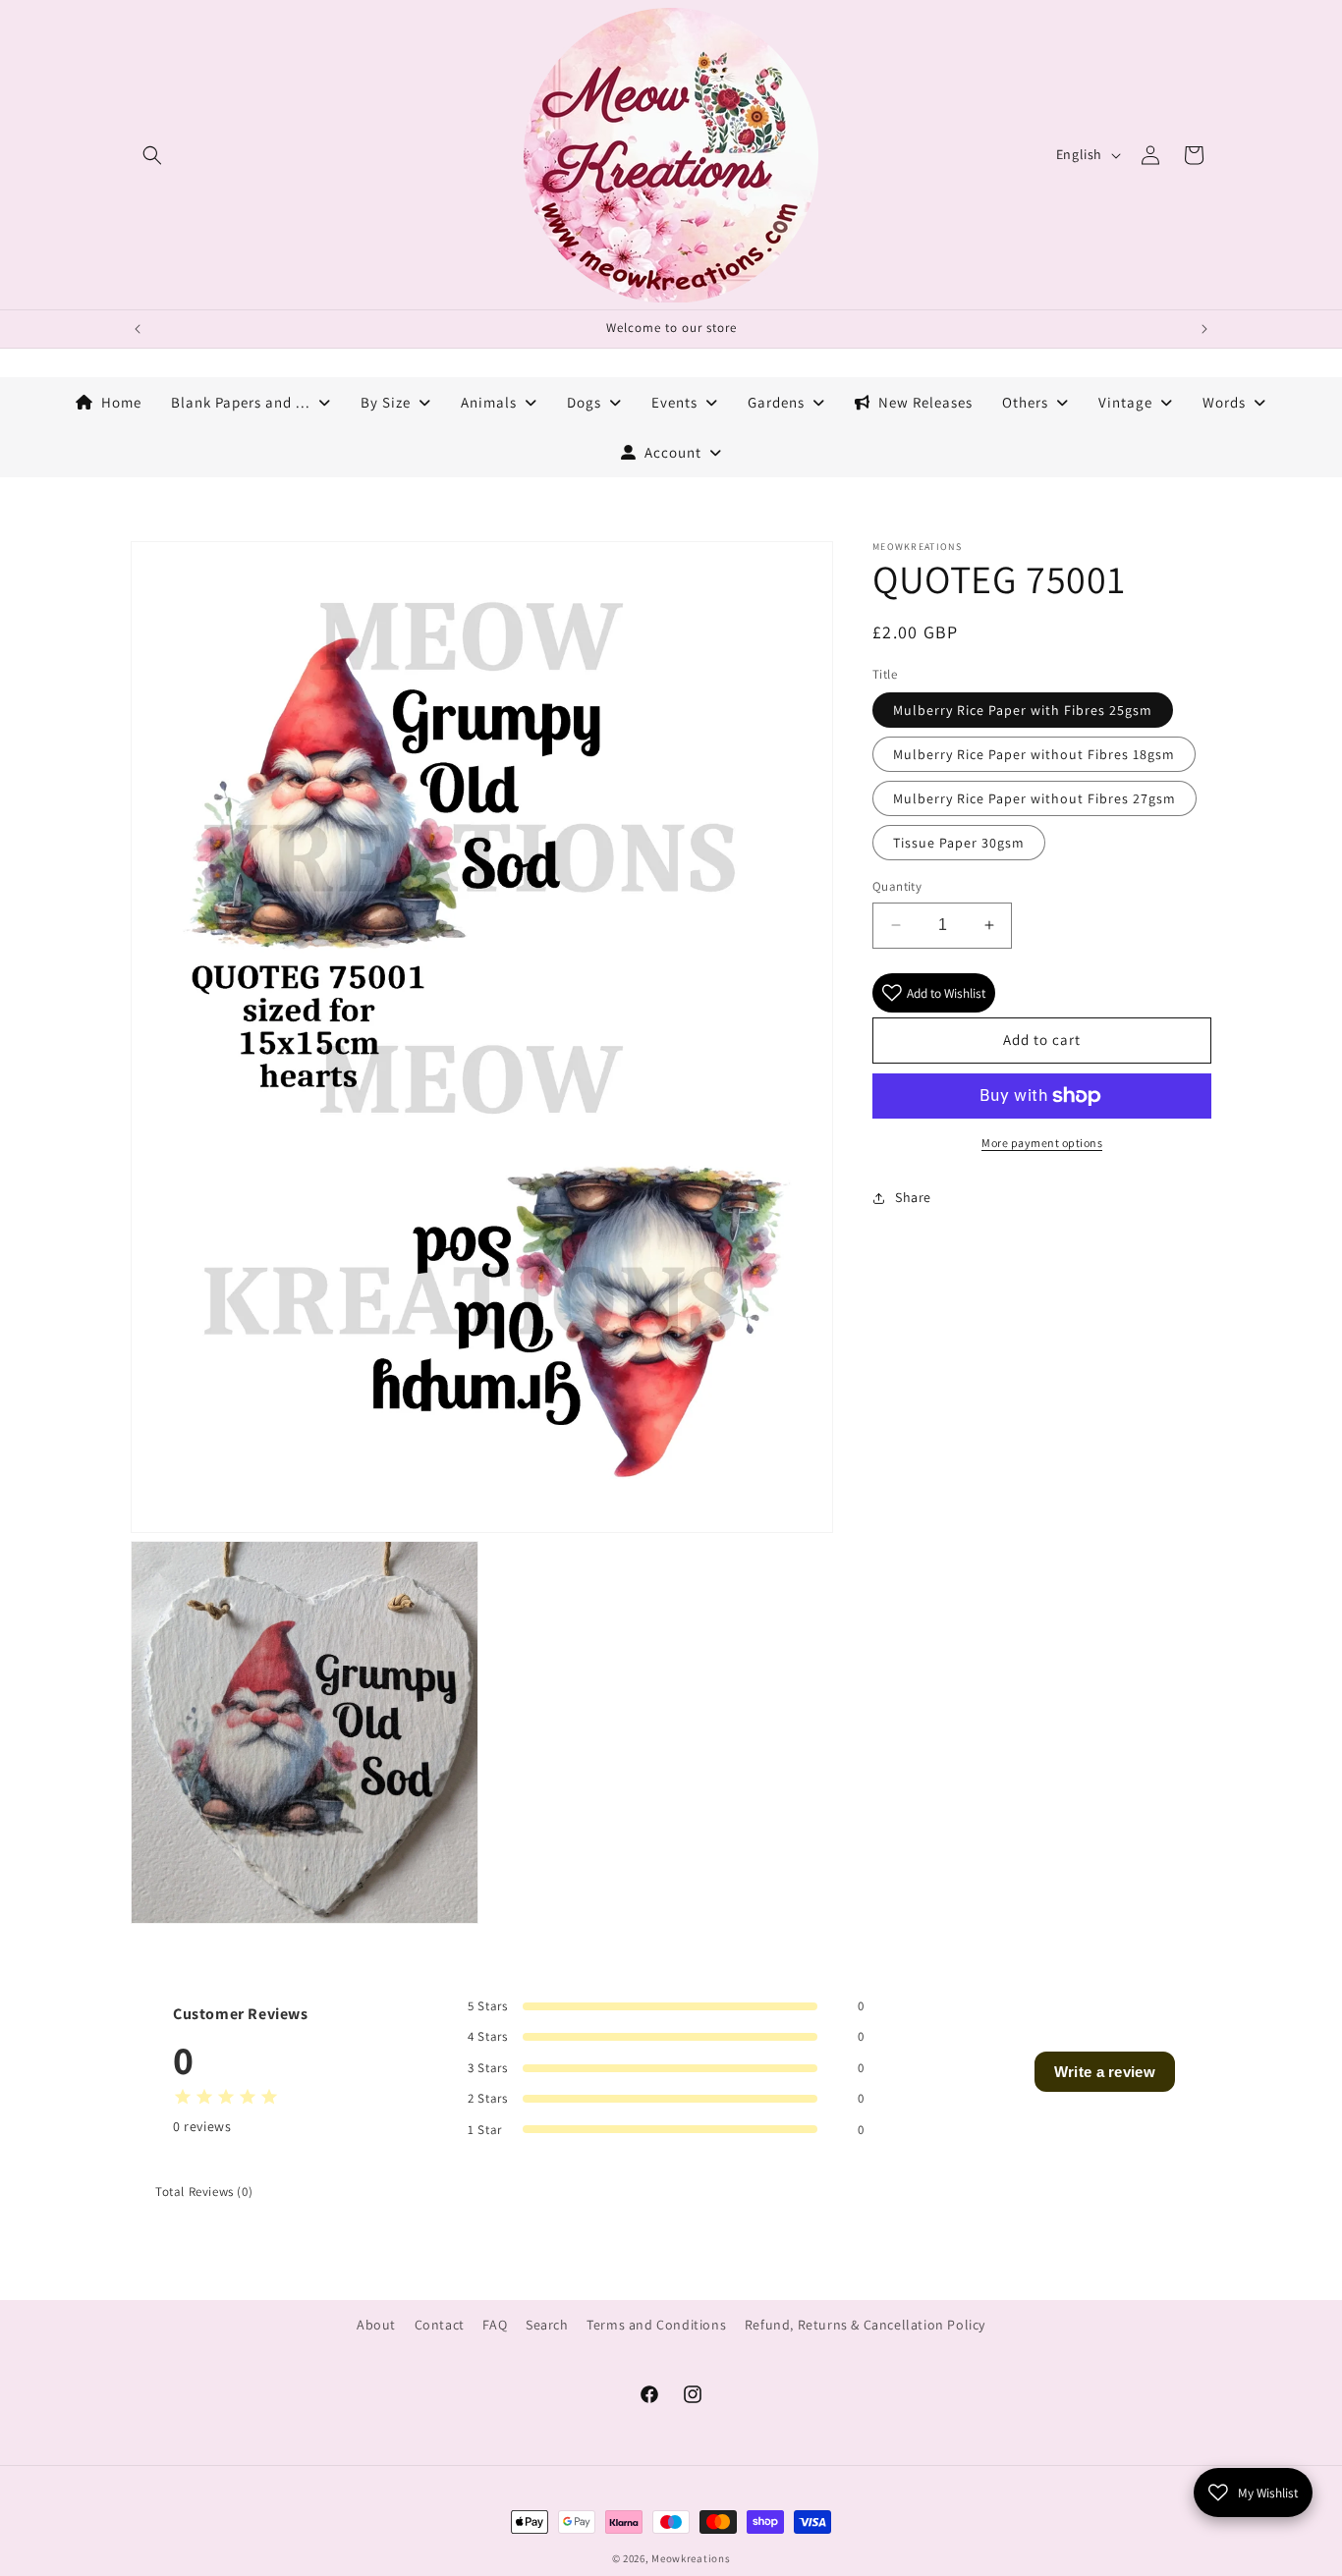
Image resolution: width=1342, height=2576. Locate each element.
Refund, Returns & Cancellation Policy (865, 2325)
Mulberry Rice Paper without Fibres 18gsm (1034, 754)
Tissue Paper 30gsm (959, 843)
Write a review (1105, 2072)
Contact (440, 2325)
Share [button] (913, 1197)
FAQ (495, 2325)
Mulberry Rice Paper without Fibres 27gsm (1034, 798)
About (376, 2325)
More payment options (1042, 1143)
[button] (152, 155)
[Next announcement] (1204, 329)
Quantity (897, 886)
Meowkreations (691, 2558)
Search (547, 2325)
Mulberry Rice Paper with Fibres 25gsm (1023, 710)
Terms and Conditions (656, 2325)
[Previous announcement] (138, 329)
